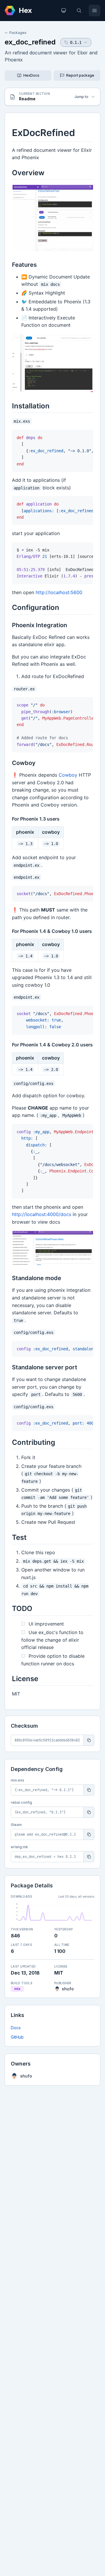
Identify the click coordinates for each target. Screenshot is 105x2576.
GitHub (17, 2037)
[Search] (79, 11)
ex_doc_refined (30, 42)
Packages (18, 33)
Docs (16, 2028)
